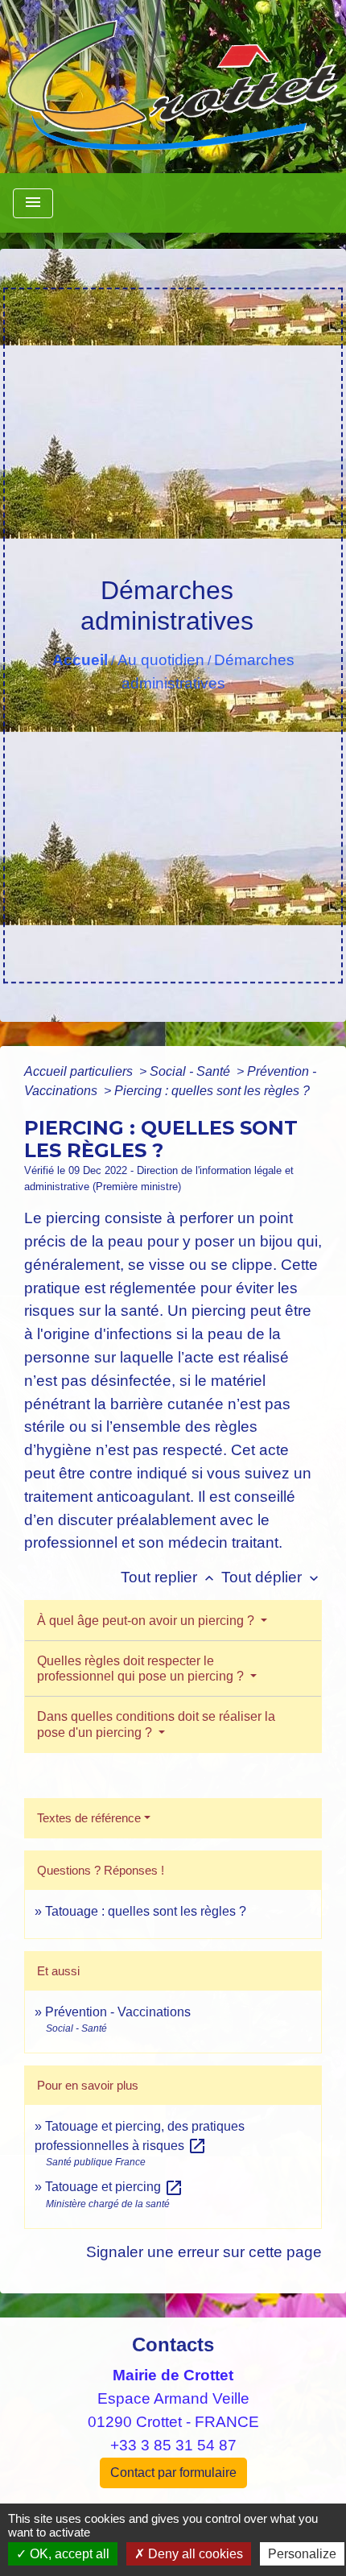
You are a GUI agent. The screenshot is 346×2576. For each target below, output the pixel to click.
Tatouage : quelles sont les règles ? (146, 1911)
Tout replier (169, 1577)
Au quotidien (161, 660)
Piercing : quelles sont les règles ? (212, 1091)
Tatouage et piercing (114, 2187)
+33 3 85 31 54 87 (173, 2445)
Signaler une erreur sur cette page (204, 2252)
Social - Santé (192, 1071)
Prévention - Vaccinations (118, 2012)
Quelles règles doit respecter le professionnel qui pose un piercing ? (142, 1668)
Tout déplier (272, 1577)
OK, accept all (68, 2554)
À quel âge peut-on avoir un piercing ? (147, 1621)
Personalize (302, 2554)
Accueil (80, 660)
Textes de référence (89, 1818)
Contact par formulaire (173, 2473)
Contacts (173, 2344)
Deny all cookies (194, 2554)
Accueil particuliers (80, 1071)
